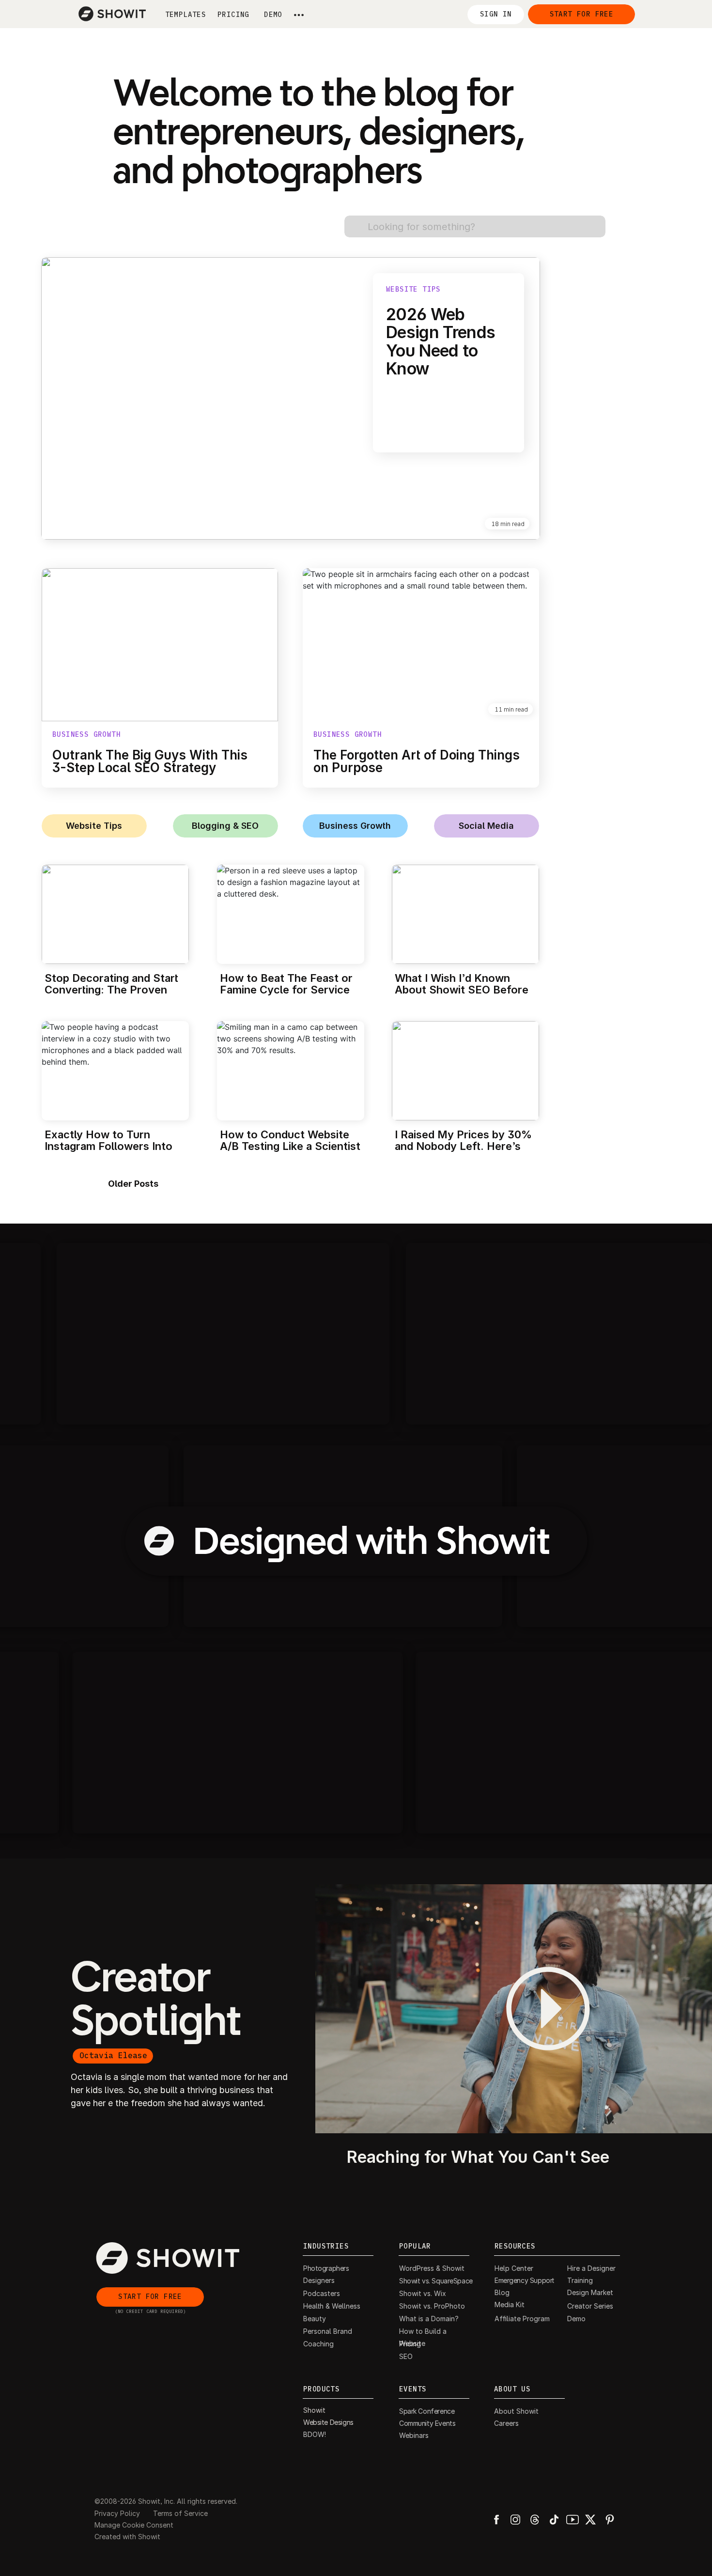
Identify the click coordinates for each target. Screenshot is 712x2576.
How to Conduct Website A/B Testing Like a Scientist (290, 1140)
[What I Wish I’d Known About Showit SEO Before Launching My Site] (465, 914)
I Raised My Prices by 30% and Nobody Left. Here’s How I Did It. (463, 1146)
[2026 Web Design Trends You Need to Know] (291, 398)
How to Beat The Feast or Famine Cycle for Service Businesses (286, 990)
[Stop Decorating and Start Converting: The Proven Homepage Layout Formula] (115, 914)
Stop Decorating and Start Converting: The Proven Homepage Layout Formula (114, 990)
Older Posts (133, 1184)
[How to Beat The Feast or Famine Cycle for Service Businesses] (291, 914)
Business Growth (86, 734)
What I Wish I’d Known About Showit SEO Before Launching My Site (462, 990)
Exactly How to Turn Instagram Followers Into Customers (108, 1146)
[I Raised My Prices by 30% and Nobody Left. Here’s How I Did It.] (465, 1071)
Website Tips (413, 289)
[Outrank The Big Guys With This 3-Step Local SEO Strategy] (160, 645)
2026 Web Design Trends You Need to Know (441, 341)
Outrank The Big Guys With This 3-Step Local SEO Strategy (150, 761)
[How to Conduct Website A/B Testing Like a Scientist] (291, 1071)
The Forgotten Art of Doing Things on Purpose (417, 761)
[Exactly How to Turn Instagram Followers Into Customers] (115, 1071)
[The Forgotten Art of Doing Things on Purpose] (421, 645)
